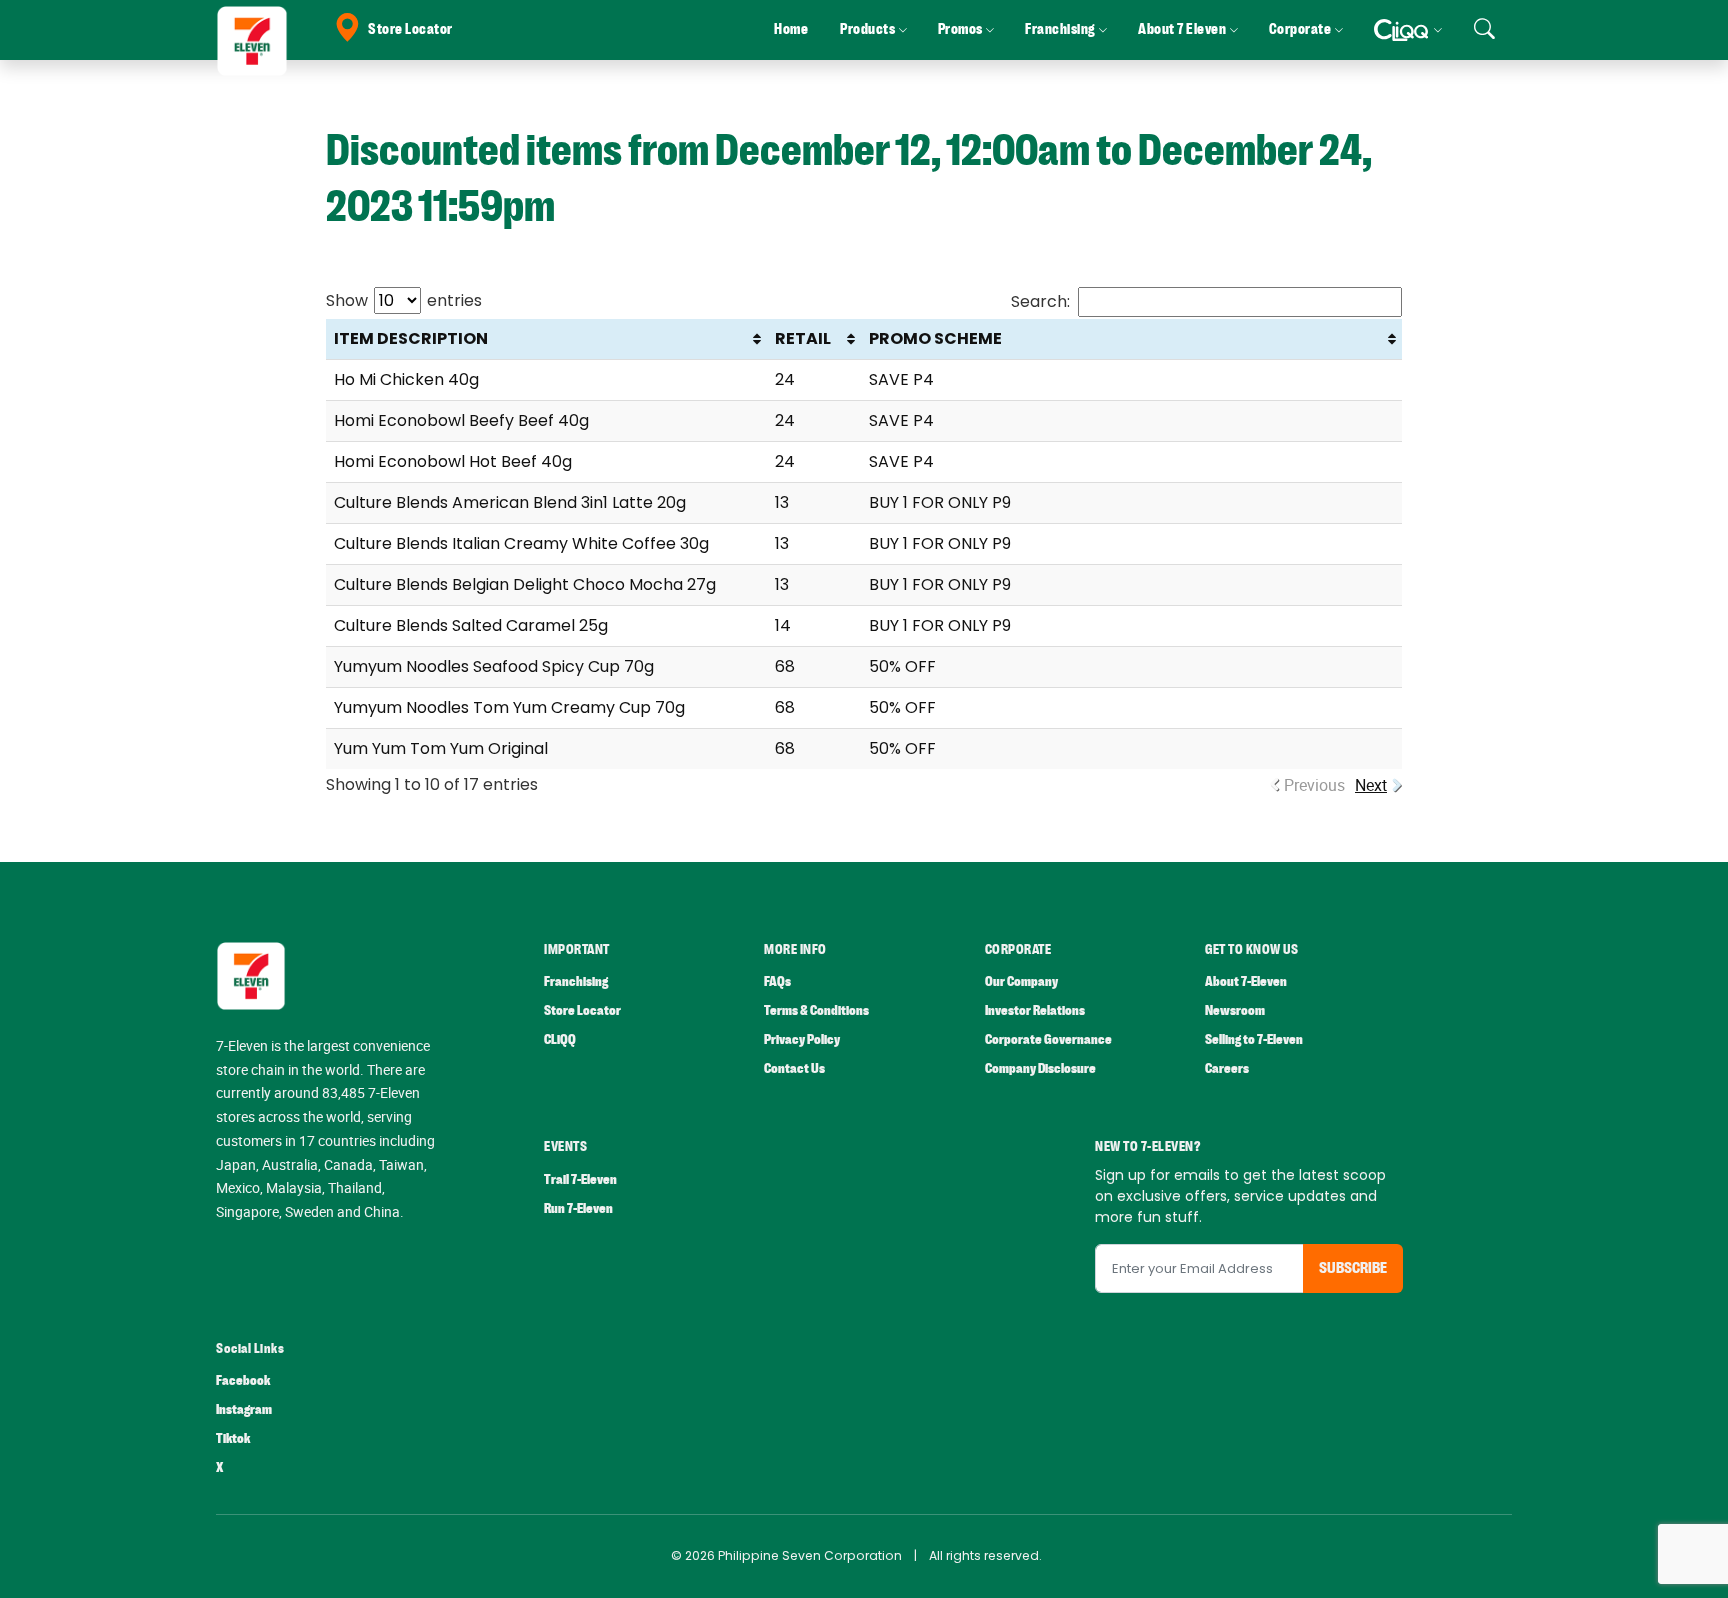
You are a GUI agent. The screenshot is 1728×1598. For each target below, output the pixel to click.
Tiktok (233, 1438)
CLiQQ (560, 1039)
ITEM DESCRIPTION (411, 338)
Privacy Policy (802, 1039)
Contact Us (794, 1068)
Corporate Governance (1048, 1039)
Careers (1227, 1068)
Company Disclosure (1040, 1068)
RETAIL (803, 338)
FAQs (777, 981)
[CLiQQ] (1407, 30)
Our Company (1021, 981)
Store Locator (410, 29)
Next (1371, 785)
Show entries (404, 300)
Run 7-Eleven (578, 1208)
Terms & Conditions (816, 1010)
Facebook (243, 1380)
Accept (1666, 1563)
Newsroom (1235, 1010)
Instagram (244, 1409)
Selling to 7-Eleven (1254, 1039)
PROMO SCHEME (935, 338)
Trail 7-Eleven (580, 1179)
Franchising (576, 981)
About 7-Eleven (1246, 981)
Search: (1040, 301)
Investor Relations (1035, 1010)
